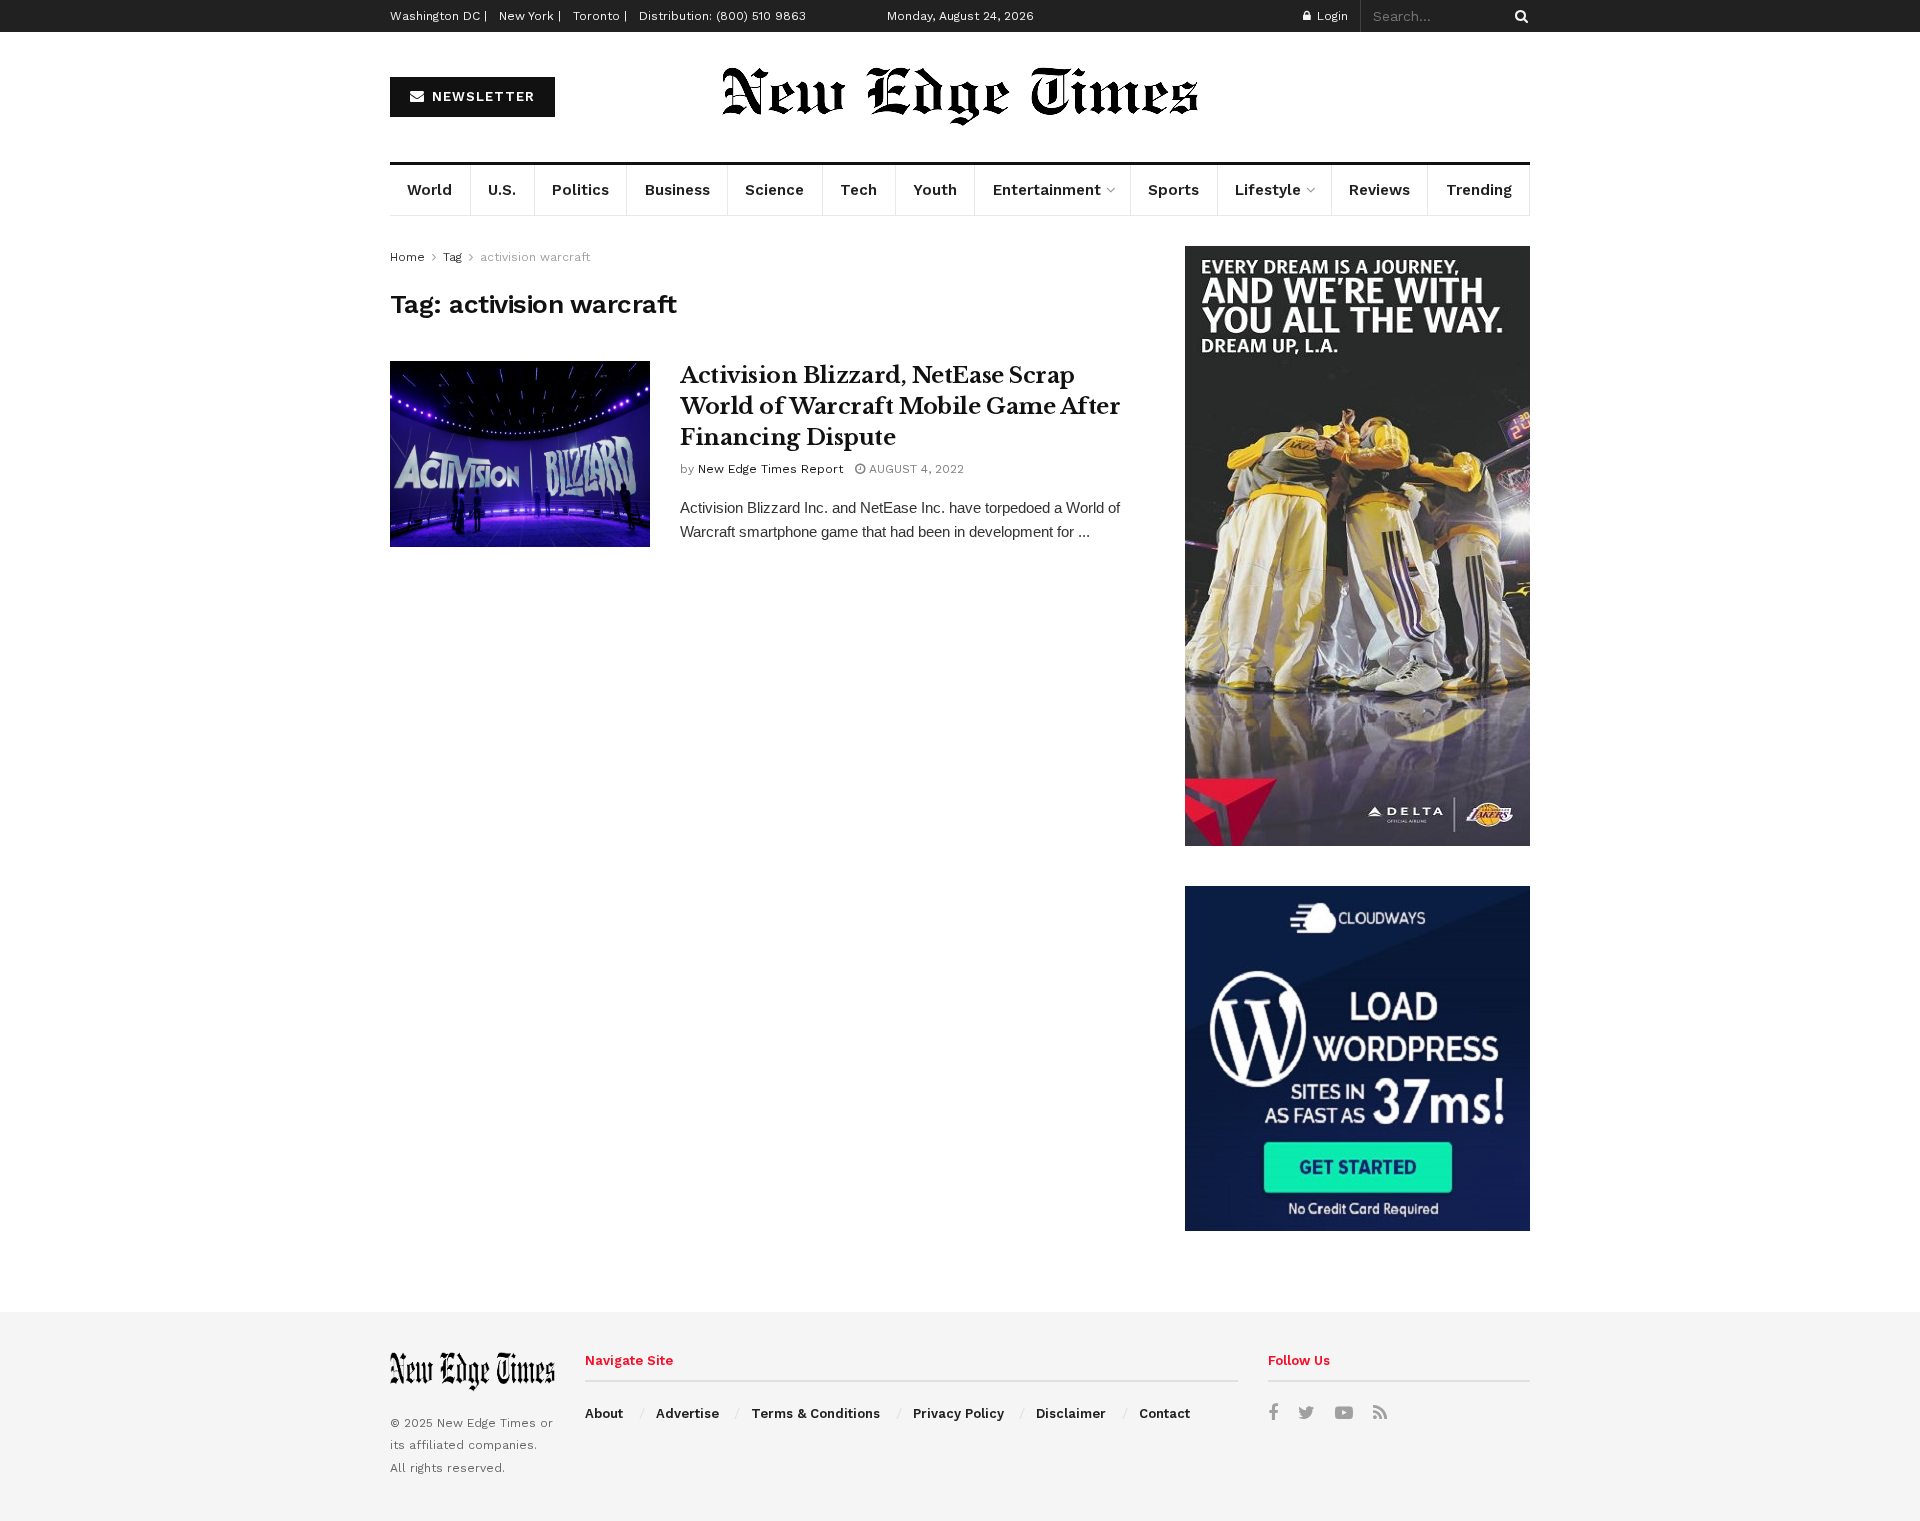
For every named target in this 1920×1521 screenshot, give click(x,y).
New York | (530, 16)
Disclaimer (1071, 1413)
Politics (580, 190)
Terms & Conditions (815, 1413)
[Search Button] (1518, 16)
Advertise (687, 1413)
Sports (1173, 190)
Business (677, 190)
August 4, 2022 (914, 469)
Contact (1164, 1413)
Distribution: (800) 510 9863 (722, 16)
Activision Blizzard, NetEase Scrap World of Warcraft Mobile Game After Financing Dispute (900, 406)
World (429, 190)
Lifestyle (1268, 190)
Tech (858, 190)
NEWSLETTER (481, 96)
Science (774, 190)
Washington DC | (438, 16)
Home (407, 257)
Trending (1479, 190)
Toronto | (600, 16)
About (604, 1413)
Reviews (1379, 190)
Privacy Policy (958, 1413)
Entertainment (1047, 190)
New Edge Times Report (770, 469)
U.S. (502, 190)
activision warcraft (535, 257)
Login (1330, 16)
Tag (452, 257)
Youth (935, 190)
